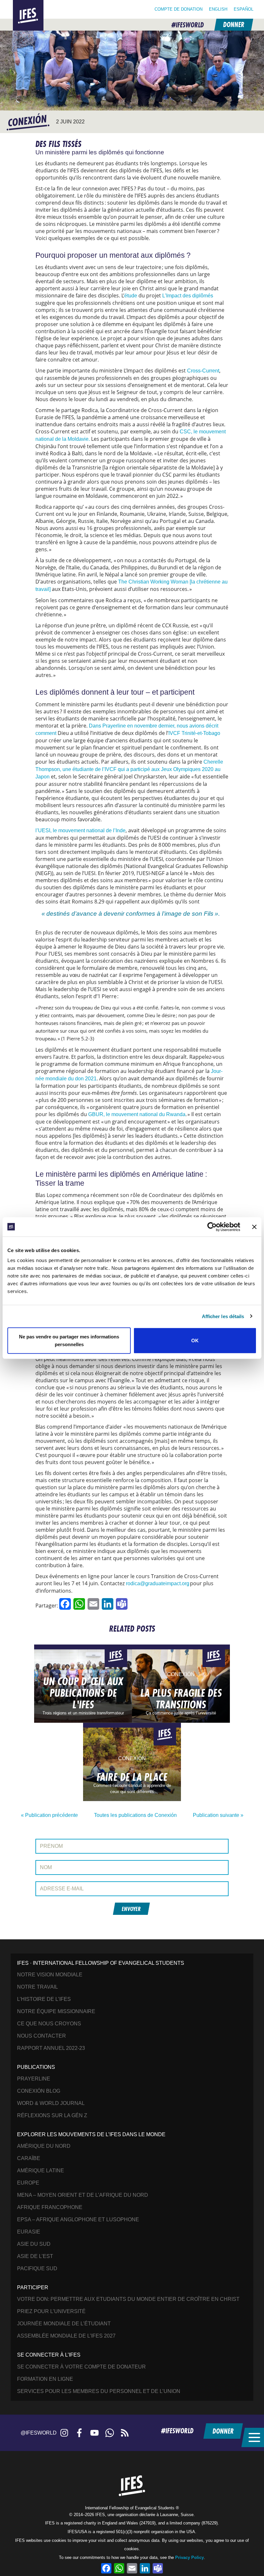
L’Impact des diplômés (188, 296)
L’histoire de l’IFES (44, 1999)
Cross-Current (203, 371)
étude (131, 296)
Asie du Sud (34, 2244)
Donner (233, 25)
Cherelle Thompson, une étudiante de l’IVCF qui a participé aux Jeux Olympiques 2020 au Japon (129, 769)
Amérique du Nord (44, 2146)
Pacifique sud (37, 2268)
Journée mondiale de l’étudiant (64, 2324)
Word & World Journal (51, 2103)
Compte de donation (179, 9)
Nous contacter (42, 2036)
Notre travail (38, 1987)
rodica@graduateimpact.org (158, 1583)
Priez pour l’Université (51, 2311)
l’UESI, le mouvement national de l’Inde (80, 830)
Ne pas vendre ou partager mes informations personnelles (69, 1341)
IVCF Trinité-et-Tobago (194, 733)
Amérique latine (41, 2171)
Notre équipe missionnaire (56, 2011)
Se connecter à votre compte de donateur (81, 2367)
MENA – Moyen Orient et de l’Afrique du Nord (83, 2195)
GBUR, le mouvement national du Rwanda (137, 1114)
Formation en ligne (45, 2379)
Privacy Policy (189, 2557)
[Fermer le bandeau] (254, 1227)
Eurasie (29, 2232)
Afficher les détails (223, 1316)
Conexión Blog (39, 2091)
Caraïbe (29, 2158)
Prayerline (34, 2079)
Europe (28, 2183)
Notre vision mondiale (50, 1975)
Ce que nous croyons (49, 2024)
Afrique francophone (50, 2207)
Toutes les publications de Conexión (135, 1815)
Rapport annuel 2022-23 (51, 2048)
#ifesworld (188, 25)
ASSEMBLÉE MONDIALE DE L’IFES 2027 (66, 2336)
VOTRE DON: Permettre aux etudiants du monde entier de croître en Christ (128, 2299)
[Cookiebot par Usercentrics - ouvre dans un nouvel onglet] (212, 1227)
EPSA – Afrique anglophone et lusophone (78, 2219)
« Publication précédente (49, 1815)
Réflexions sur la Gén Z (52, 2115)
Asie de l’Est (35, 2256)
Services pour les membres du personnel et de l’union (99, 2391)
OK (195, 1341)
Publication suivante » (218, 1815)
